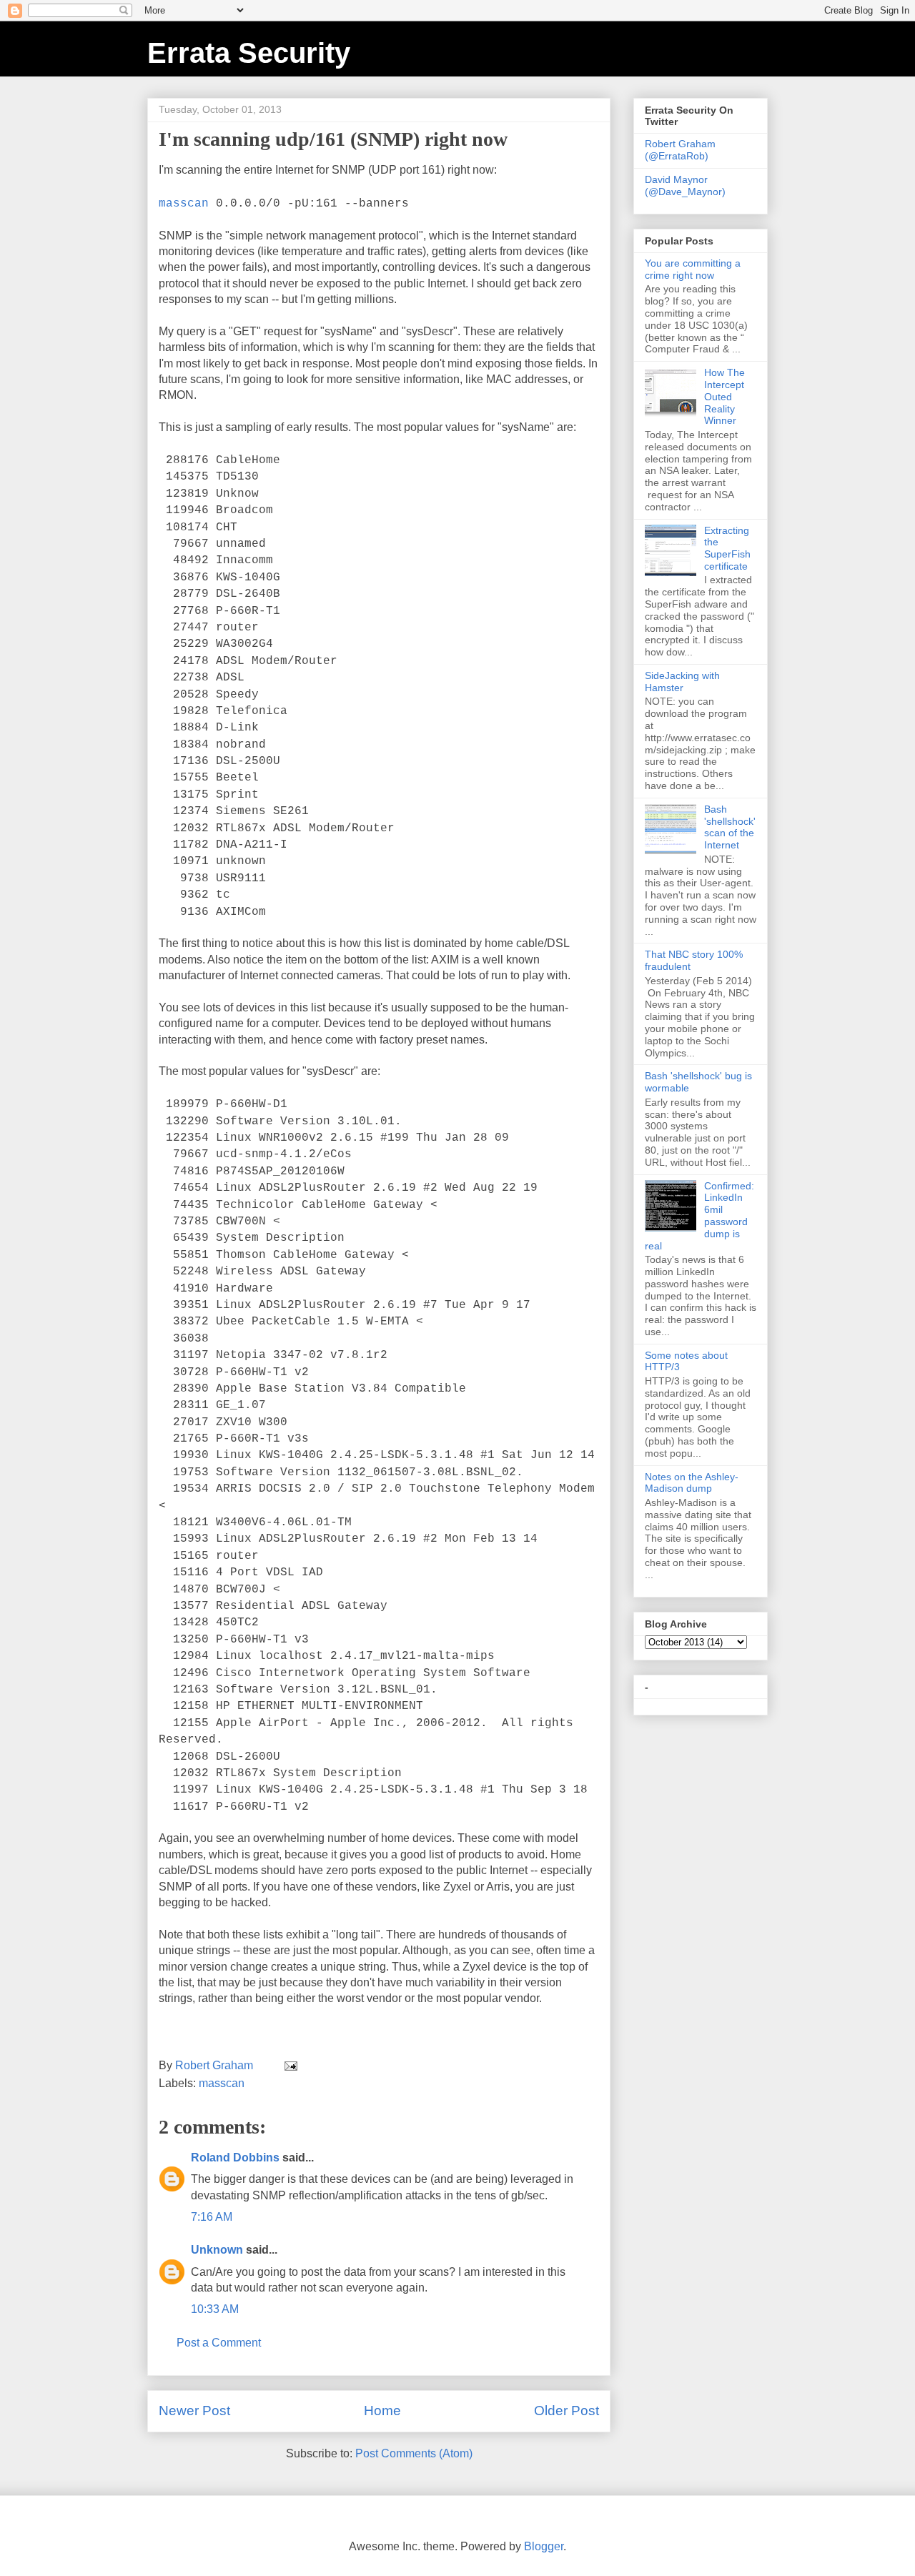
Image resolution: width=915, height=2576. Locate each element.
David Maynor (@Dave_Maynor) (685, 185)
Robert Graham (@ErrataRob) (680, 150)
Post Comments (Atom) (414, 2453)
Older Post (567, 2411)
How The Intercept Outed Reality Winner (724, 396)
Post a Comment (219, 2343)
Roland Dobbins (235, 2158)
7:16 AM (212, 2217)
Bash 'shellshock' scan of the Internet (730, 827)
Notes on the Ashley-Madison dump (692, 1483)
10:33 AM (215, 2309)
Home (382, 2411)
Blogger (544, 2546)
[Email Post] (290, 2065)
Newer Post (194, 2411)
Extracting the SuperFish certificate (727, 548)
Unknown (217, 2250)
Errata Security (249, 53)
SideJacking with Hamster (682, 682)
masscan (184, 204)
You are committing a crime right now (693, 269)
